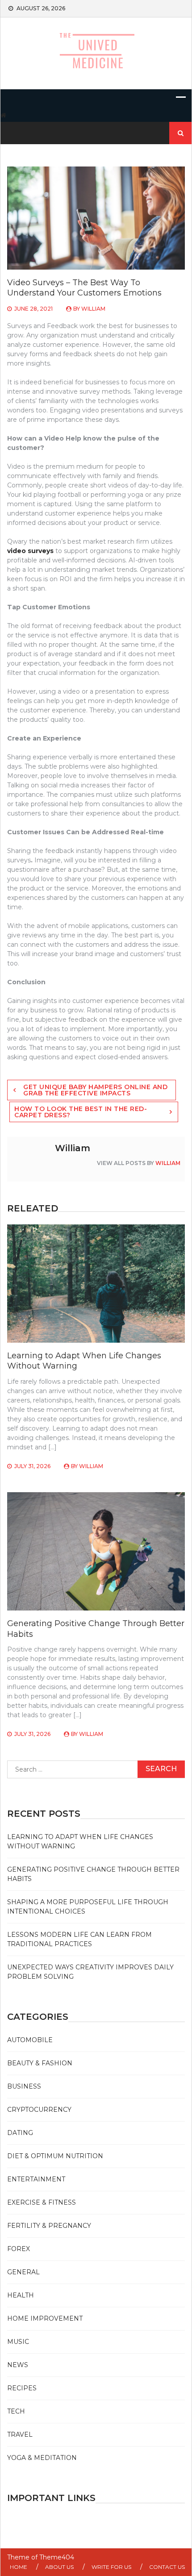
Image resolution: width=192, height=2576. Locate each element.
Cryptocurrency (39, 2110)
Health (21, 2295)
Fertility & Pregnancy (49, 2226)
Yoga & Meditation (42, 2458)
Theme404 (57, 2557)
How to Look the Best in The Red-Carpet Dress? (81, 1112)
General (23, 2272)
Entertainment (36, 2179)
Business (24, 2086)
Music (18, 2342)
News (18, 2365)
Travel (20, 2435)
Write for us (111, 2567)
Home (19, 2567)
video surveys (30, 551)
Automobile (30, 2040)
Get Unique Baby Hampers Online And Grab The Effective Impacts (95, 1090)
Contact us (167, 2567)
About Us (59, 2567)
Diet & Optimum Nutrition (55, 2156)
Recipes (22, 2388)
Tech (16, 2411)
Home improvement (45, 2318)
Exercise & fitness (42, 2202)
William (93, 309)
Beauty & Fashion (40, 2063)
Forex (19, 2249)
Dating (20, 2133)
